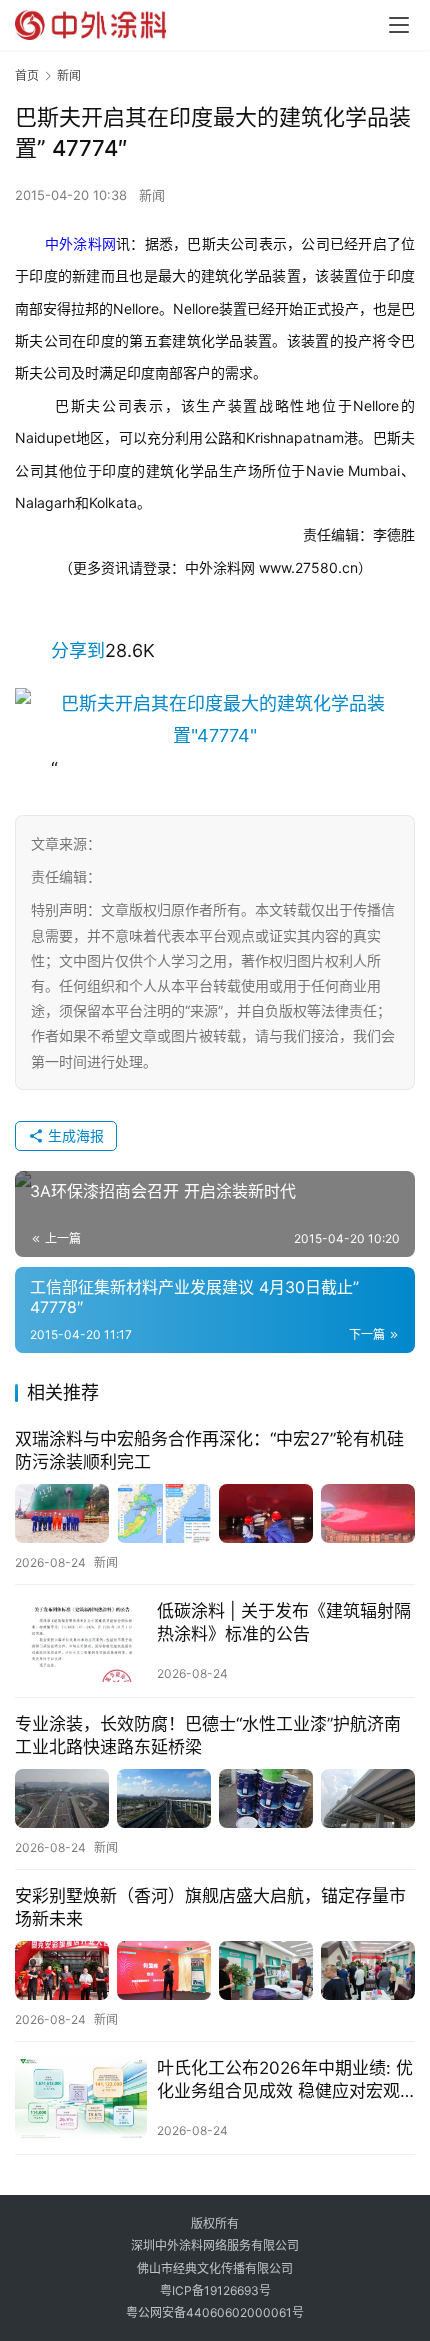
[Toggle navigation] (399, 25)
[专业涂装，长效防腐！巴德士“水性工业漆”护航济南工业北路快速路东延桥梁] (215, 1798)
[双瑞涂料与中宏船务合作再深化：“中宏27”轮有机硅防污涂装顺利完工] (215, 1513)
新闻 (152, 195)
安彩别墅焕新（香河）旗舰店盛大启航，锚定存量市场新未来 (210, 1907)
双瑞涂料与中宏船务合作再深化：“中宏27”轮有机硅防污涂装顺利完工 (209, 1450)
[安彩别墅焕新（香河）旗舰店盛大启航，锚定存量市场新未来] (215, 1970)
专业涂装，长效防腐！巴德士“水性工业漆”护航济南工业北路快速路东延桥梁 (208, 1735)
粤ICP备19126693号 (215, 2290)
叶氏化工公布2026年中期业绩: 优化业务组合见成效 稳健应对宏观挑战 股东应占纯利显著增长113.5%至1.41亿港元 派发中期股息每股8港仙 (285, 2080)
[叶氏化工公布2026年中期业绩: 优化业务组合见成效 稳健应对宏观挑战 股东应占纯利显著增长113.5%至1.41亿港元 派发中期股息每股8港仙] (81, 2098)
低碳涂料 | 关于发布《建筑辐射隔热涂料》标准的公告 (284, 1622)
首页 (27, 75)
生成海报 (74, 1135)
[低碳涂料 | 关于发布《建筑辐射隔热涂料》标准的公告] (81, 1641)
